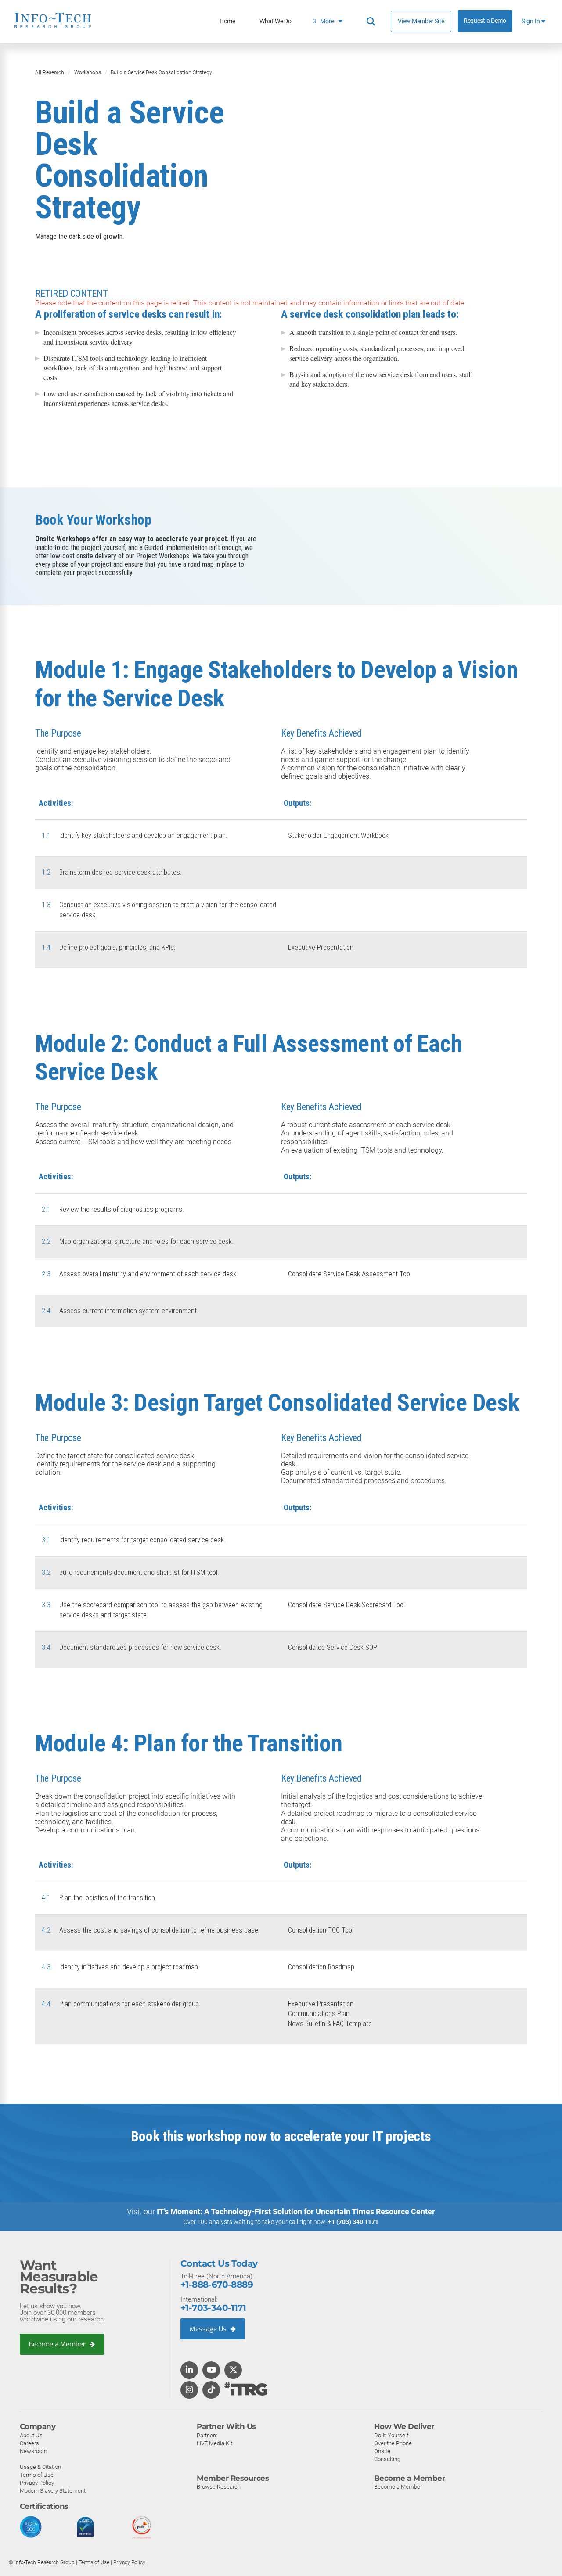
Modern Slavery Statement (53, 2491)
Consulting (387, 2459)
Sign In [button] (531, 21)
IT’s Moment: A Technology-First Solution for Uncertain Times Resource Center (296, 2211)
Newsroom (34, 2451)
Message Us (209, 2329)
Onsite (382, 2451)
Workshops (88, 72)
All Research (50, 72)
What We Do (275, 21)
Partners (207, 2435)
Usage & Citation (40, 2467)
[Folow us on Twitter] (233, 2371)
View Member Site (421, 21)
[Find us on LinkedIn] (189, 2371)
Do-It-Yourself (391, 2435)
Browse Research (219, 2487)
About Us (31, 2435)
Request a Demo (485, 21)
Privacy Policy (37, 2483)
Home (227, 21)
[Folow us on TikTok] (211, 2390)
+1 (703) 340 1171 (353, 2222)
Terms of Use (37, 2475)
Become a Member (58, 2344)
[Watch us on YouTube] (211, 2371)
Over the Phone (393, 2443)
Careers (29, 2443)
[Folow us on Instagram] (189, 2390)
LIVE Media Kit (214, 2443)
